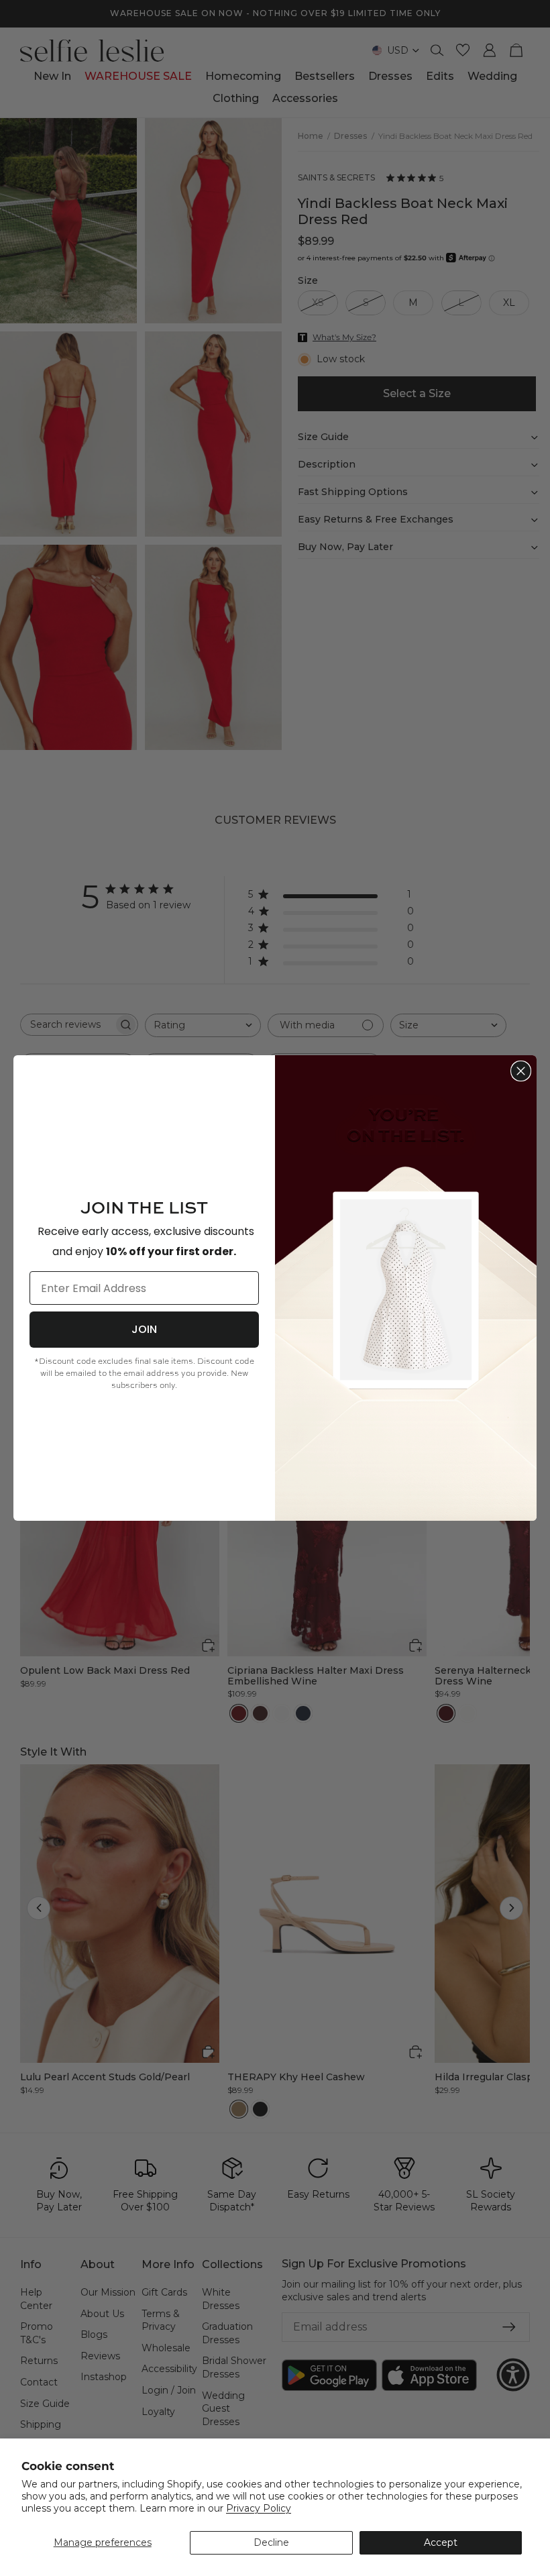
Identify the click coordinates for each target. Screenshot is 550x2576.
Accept (441, 2542)
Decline (271, 2542)
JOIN (144, 1329)
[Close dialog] (521, 1071)
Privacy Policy (259, 2508)
